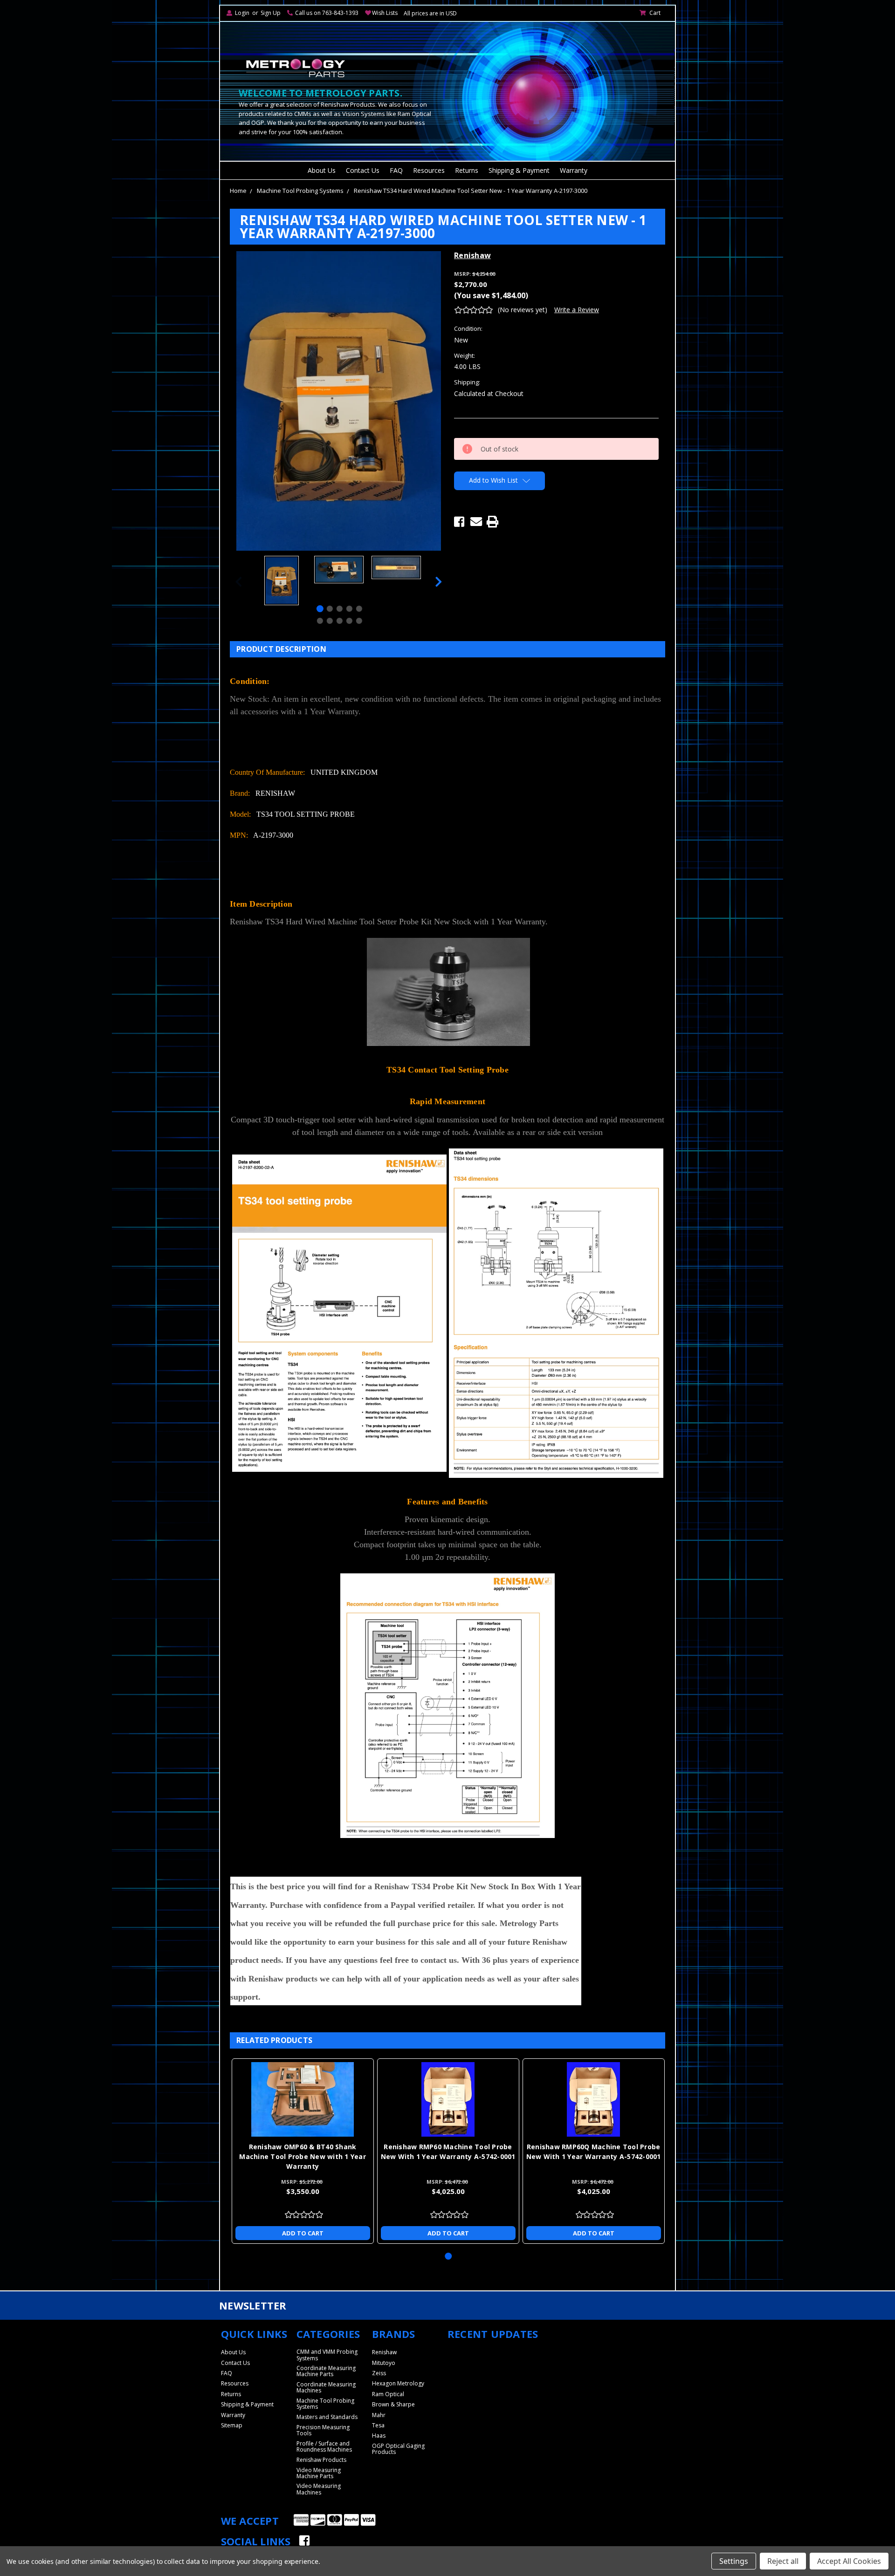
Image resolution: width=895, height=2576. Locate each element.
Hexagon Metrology (398, 2383)
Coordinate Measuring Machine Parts (326, 2371)
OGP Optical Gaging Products (398, 2449)
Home (238, 191)
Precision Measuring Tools (323, 2430)
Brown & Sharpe (393, 2404)
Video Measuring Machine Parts (319, 2473)
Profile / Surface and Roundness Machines (324, 2446)
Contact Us (363, 170)
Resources (429, 170)
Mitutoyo (384, 2363)
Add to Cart (303, 2233)
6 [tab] (320, 621)
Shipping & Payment (519, 170)
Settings (734, 2561)
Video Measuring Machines (319, 2489)
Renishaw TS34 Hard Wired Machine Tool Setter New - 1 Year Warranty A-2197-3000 (471, 191)
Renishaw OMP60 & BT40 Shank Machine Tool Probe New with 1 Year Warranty (303, 2156)
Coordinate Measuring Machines (326, 2387)
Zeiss (379, 2373)
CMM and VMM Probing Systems (327, 2355)
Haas (379, 2436)
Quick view (303, 2099)
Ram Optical (388, 2394)
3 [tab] (340, 609)
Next (439, 582)
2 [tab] (330, 609)
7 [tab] (330, 621)
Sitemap (232, 2425)
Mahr (379, 2415)
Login (242, 13)
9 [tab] (349, 621)
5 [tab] (359, 609)
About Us (322, 170)
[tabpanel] (281, 582)
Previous (239, 582)
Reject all (783, 2561)
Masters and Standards (327, 2417)
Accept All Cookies (849, 2561)
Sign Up (271, 13)
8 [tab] (340, 621)
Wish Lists (385, 13)
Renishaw (384, 2352)
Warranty (574, 170)
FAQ (396, 170)
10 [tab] (359, 621)
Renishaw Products (321, 2460)
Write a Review (577, 310)
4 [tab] (349, 609)
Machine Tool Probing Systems (300, 191)
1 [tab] (320, 609)
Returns (467, 170)
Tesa (378, 2425)
